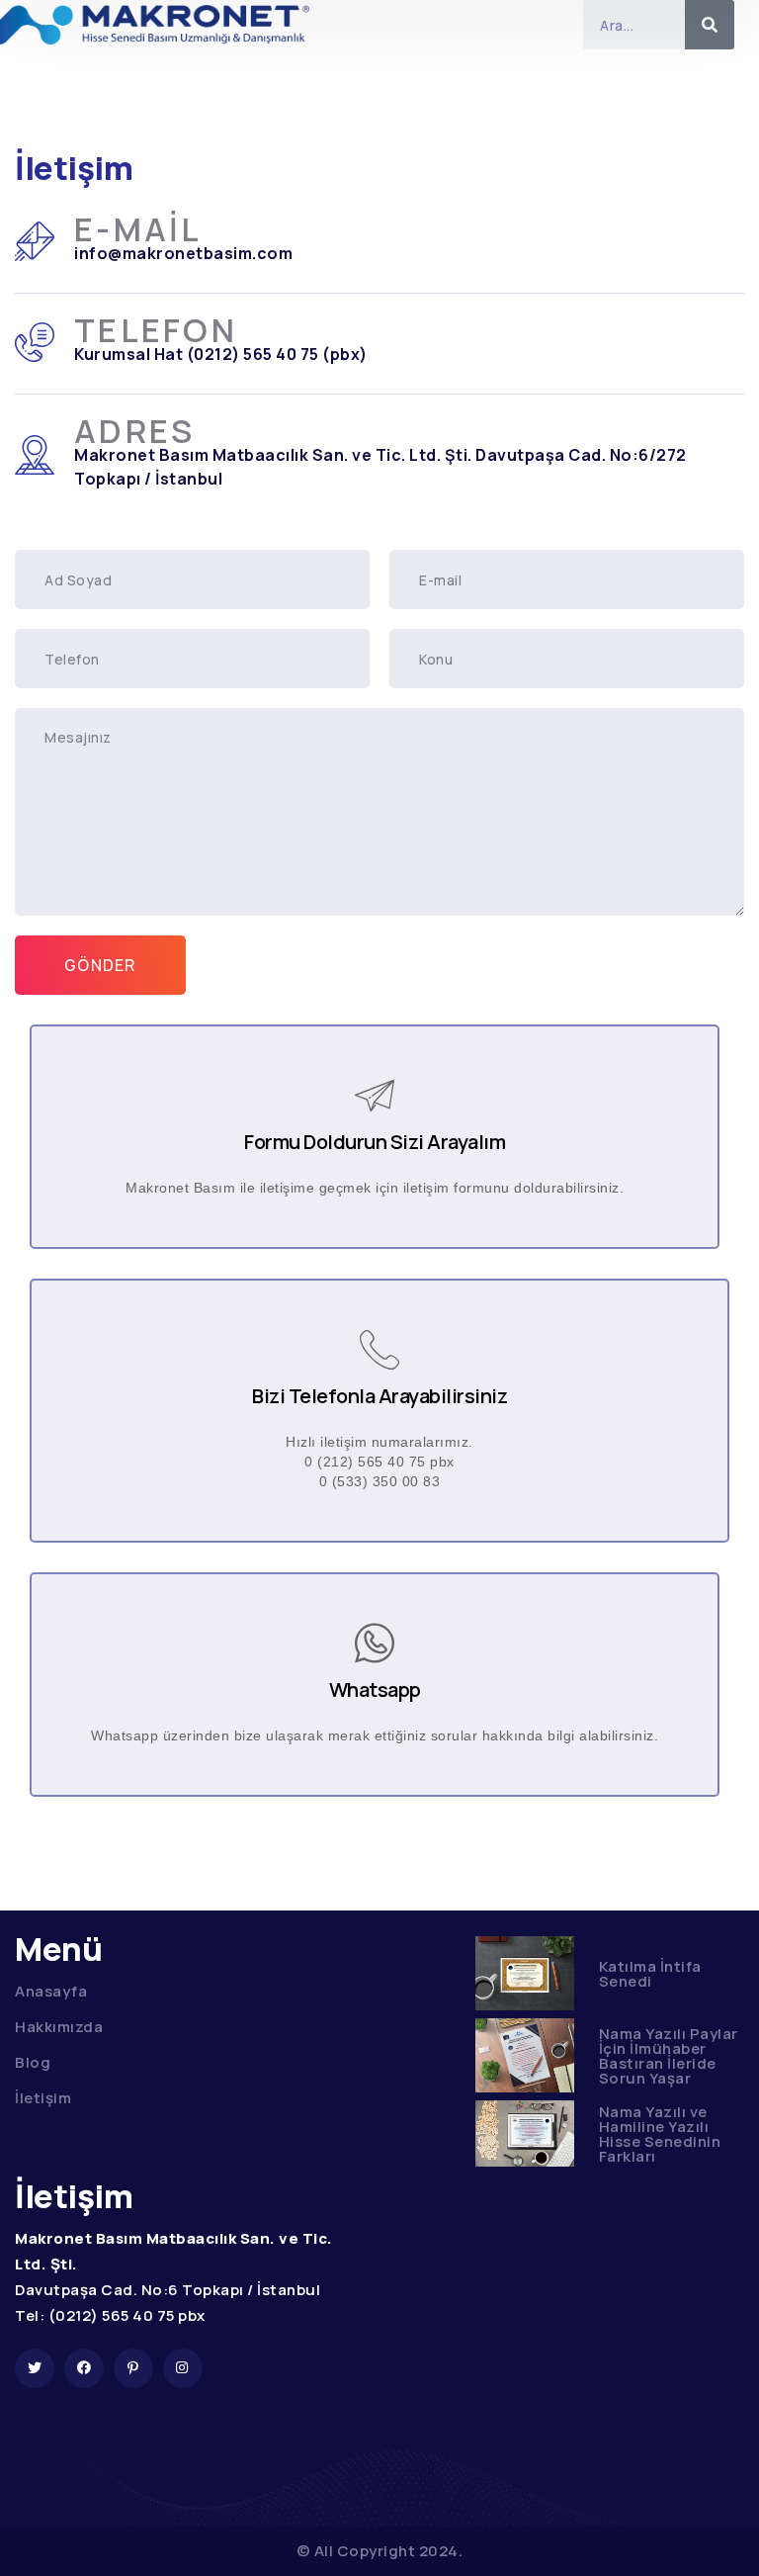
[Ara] (710, 25)
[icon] (35, 2368)
